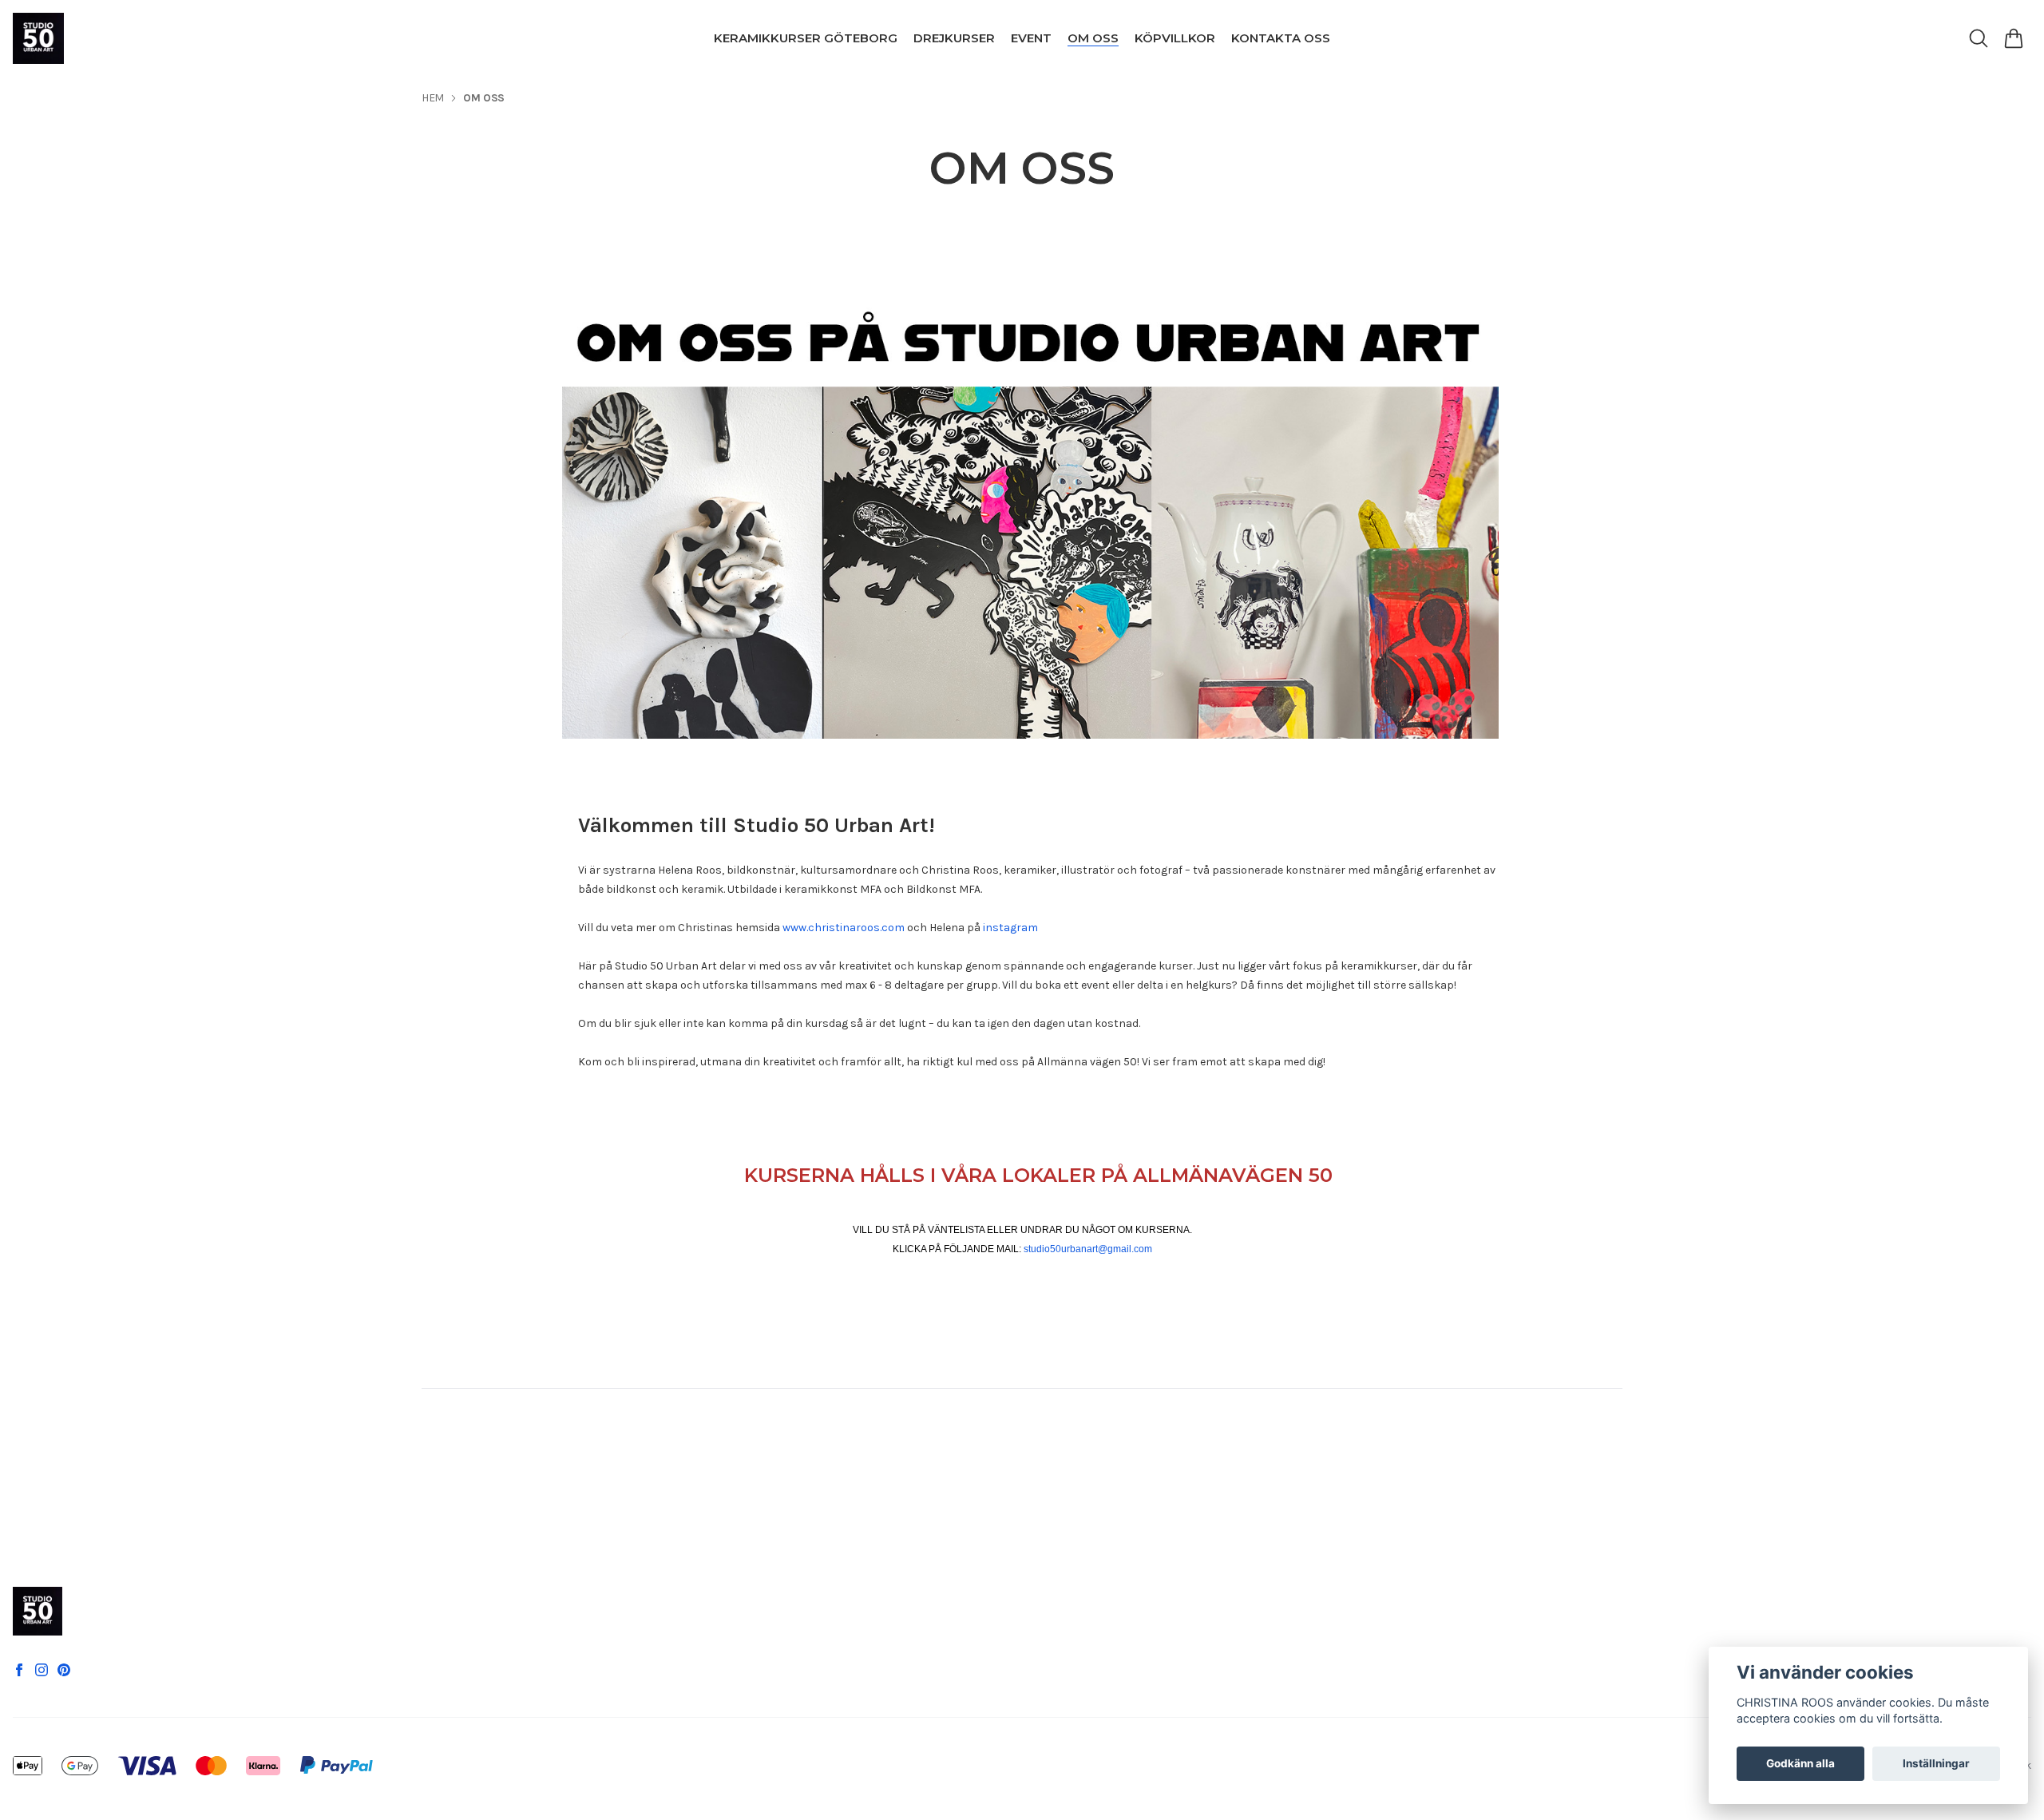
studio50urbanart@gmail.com (1088, 1249)
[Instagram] (42, 1670)
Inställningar (1936, 1763)
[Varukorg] (2014, 38)
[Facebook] (19, 1670)
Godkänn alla (1800, 1763)
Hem (433, 98)
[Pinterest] (64, 1670)
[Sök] (1979, 38)
